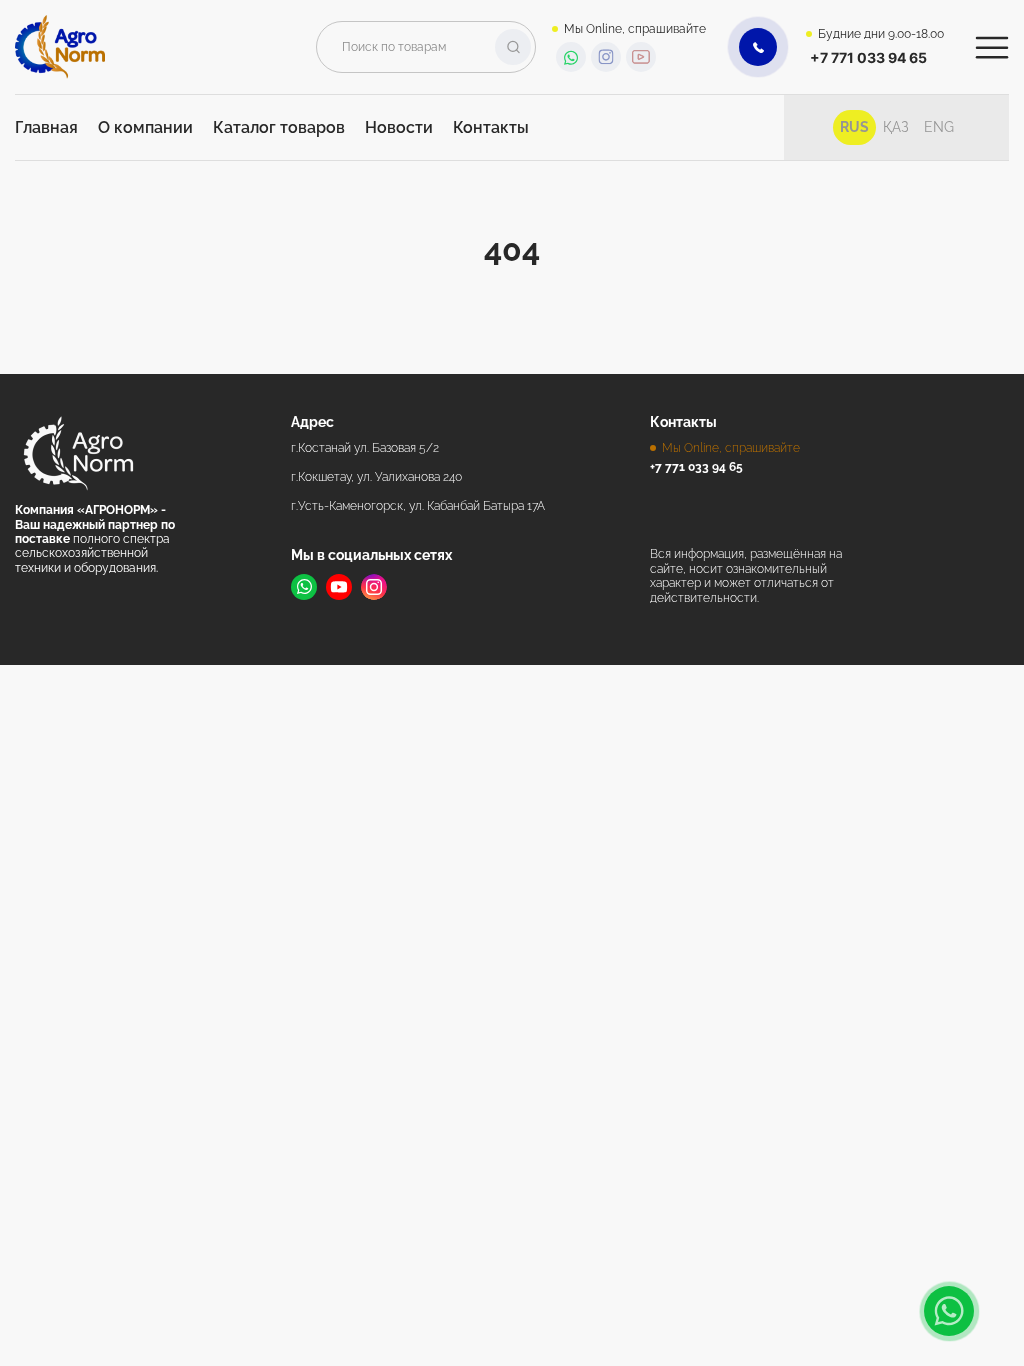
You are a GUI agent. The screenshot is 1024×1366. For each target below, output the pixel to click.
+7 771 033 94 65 (868, 57)
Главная (46, 127)
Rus (854, 127)
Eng (939, 127)
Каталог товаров (279, 127)
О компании (145, 127)
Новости (399, 127)
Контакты (491, 127)
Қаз (896, 127)
